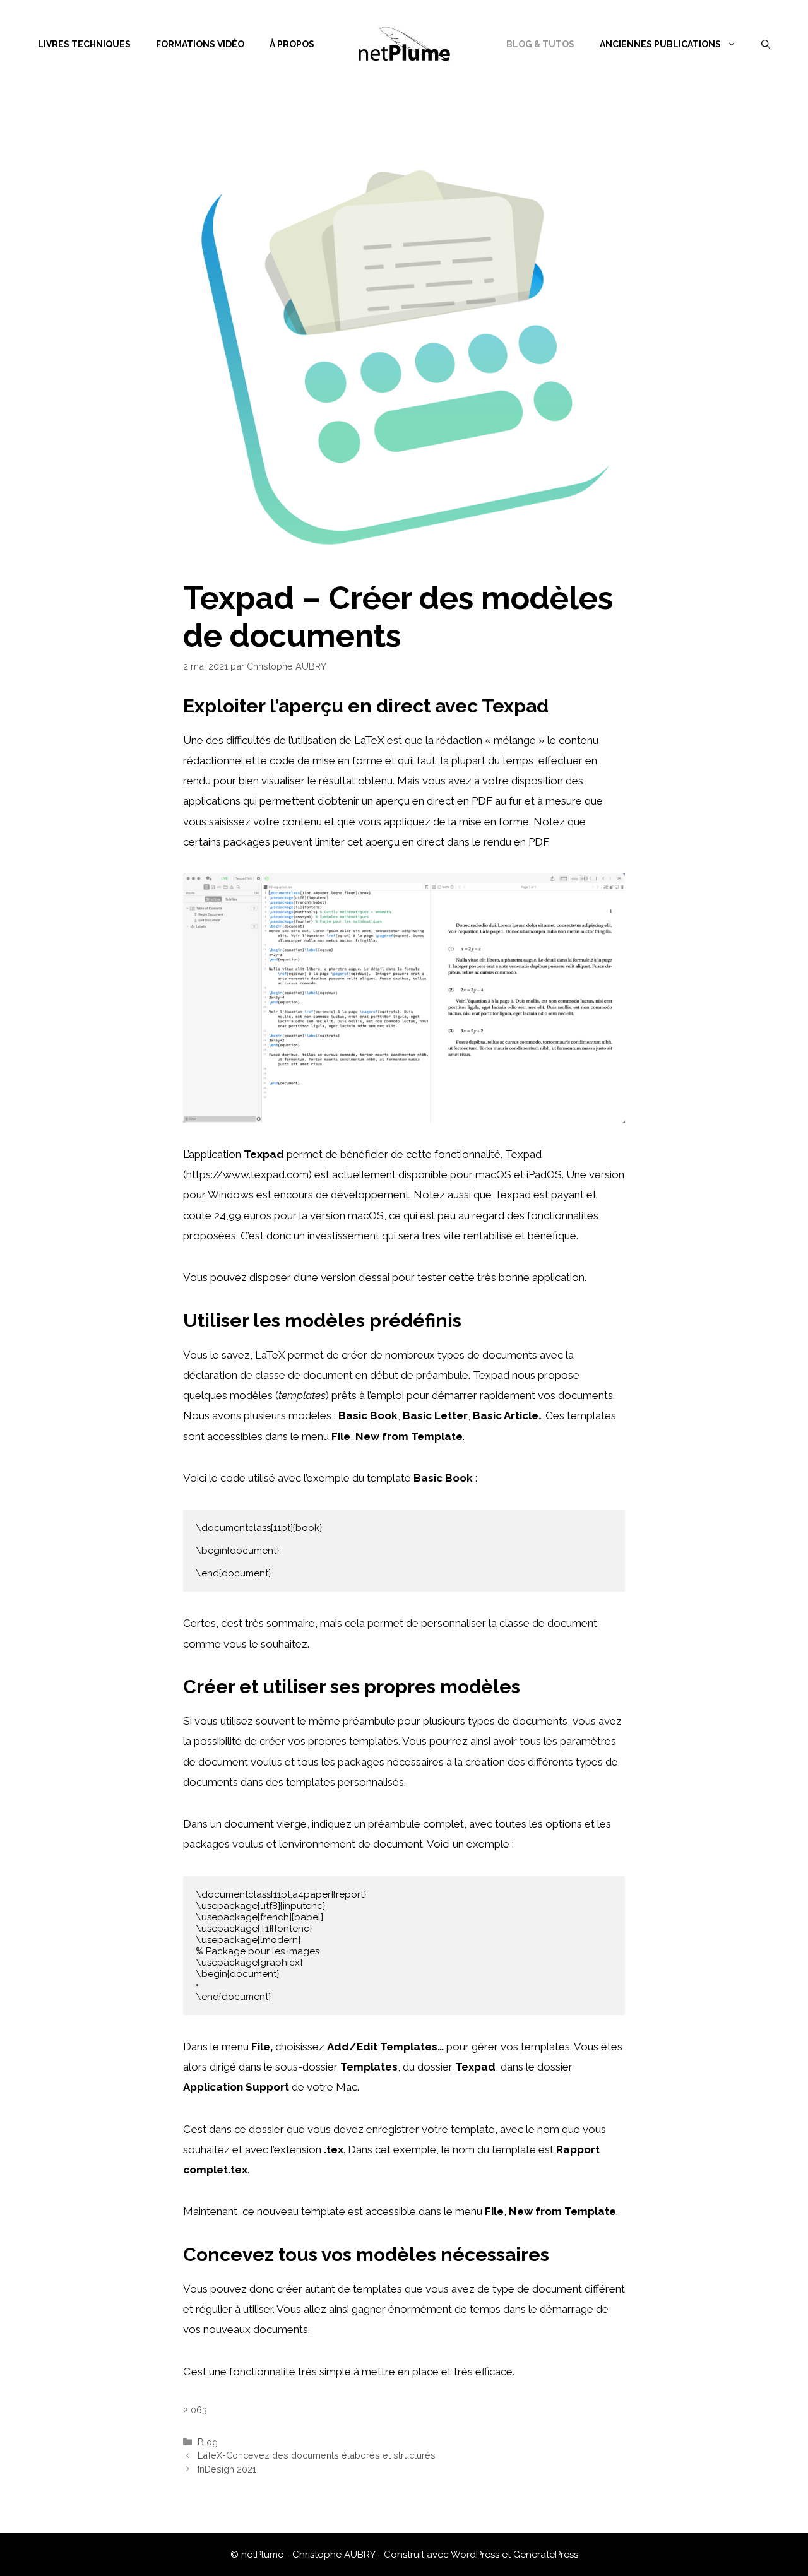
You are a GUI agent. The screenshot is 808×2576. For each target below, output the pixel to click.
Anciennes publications (660, 44)
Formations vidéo (200, 44)
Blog (208, 2442)
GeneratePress (546, 2555)
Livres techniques (84, 44)
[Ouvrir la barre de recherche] (766, 44)
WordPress (475, 2555)
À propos (292, 44)
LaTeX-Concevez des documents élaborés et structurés (317, 2455)
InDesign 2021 (228, 2469)
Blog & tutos (540, 44)
